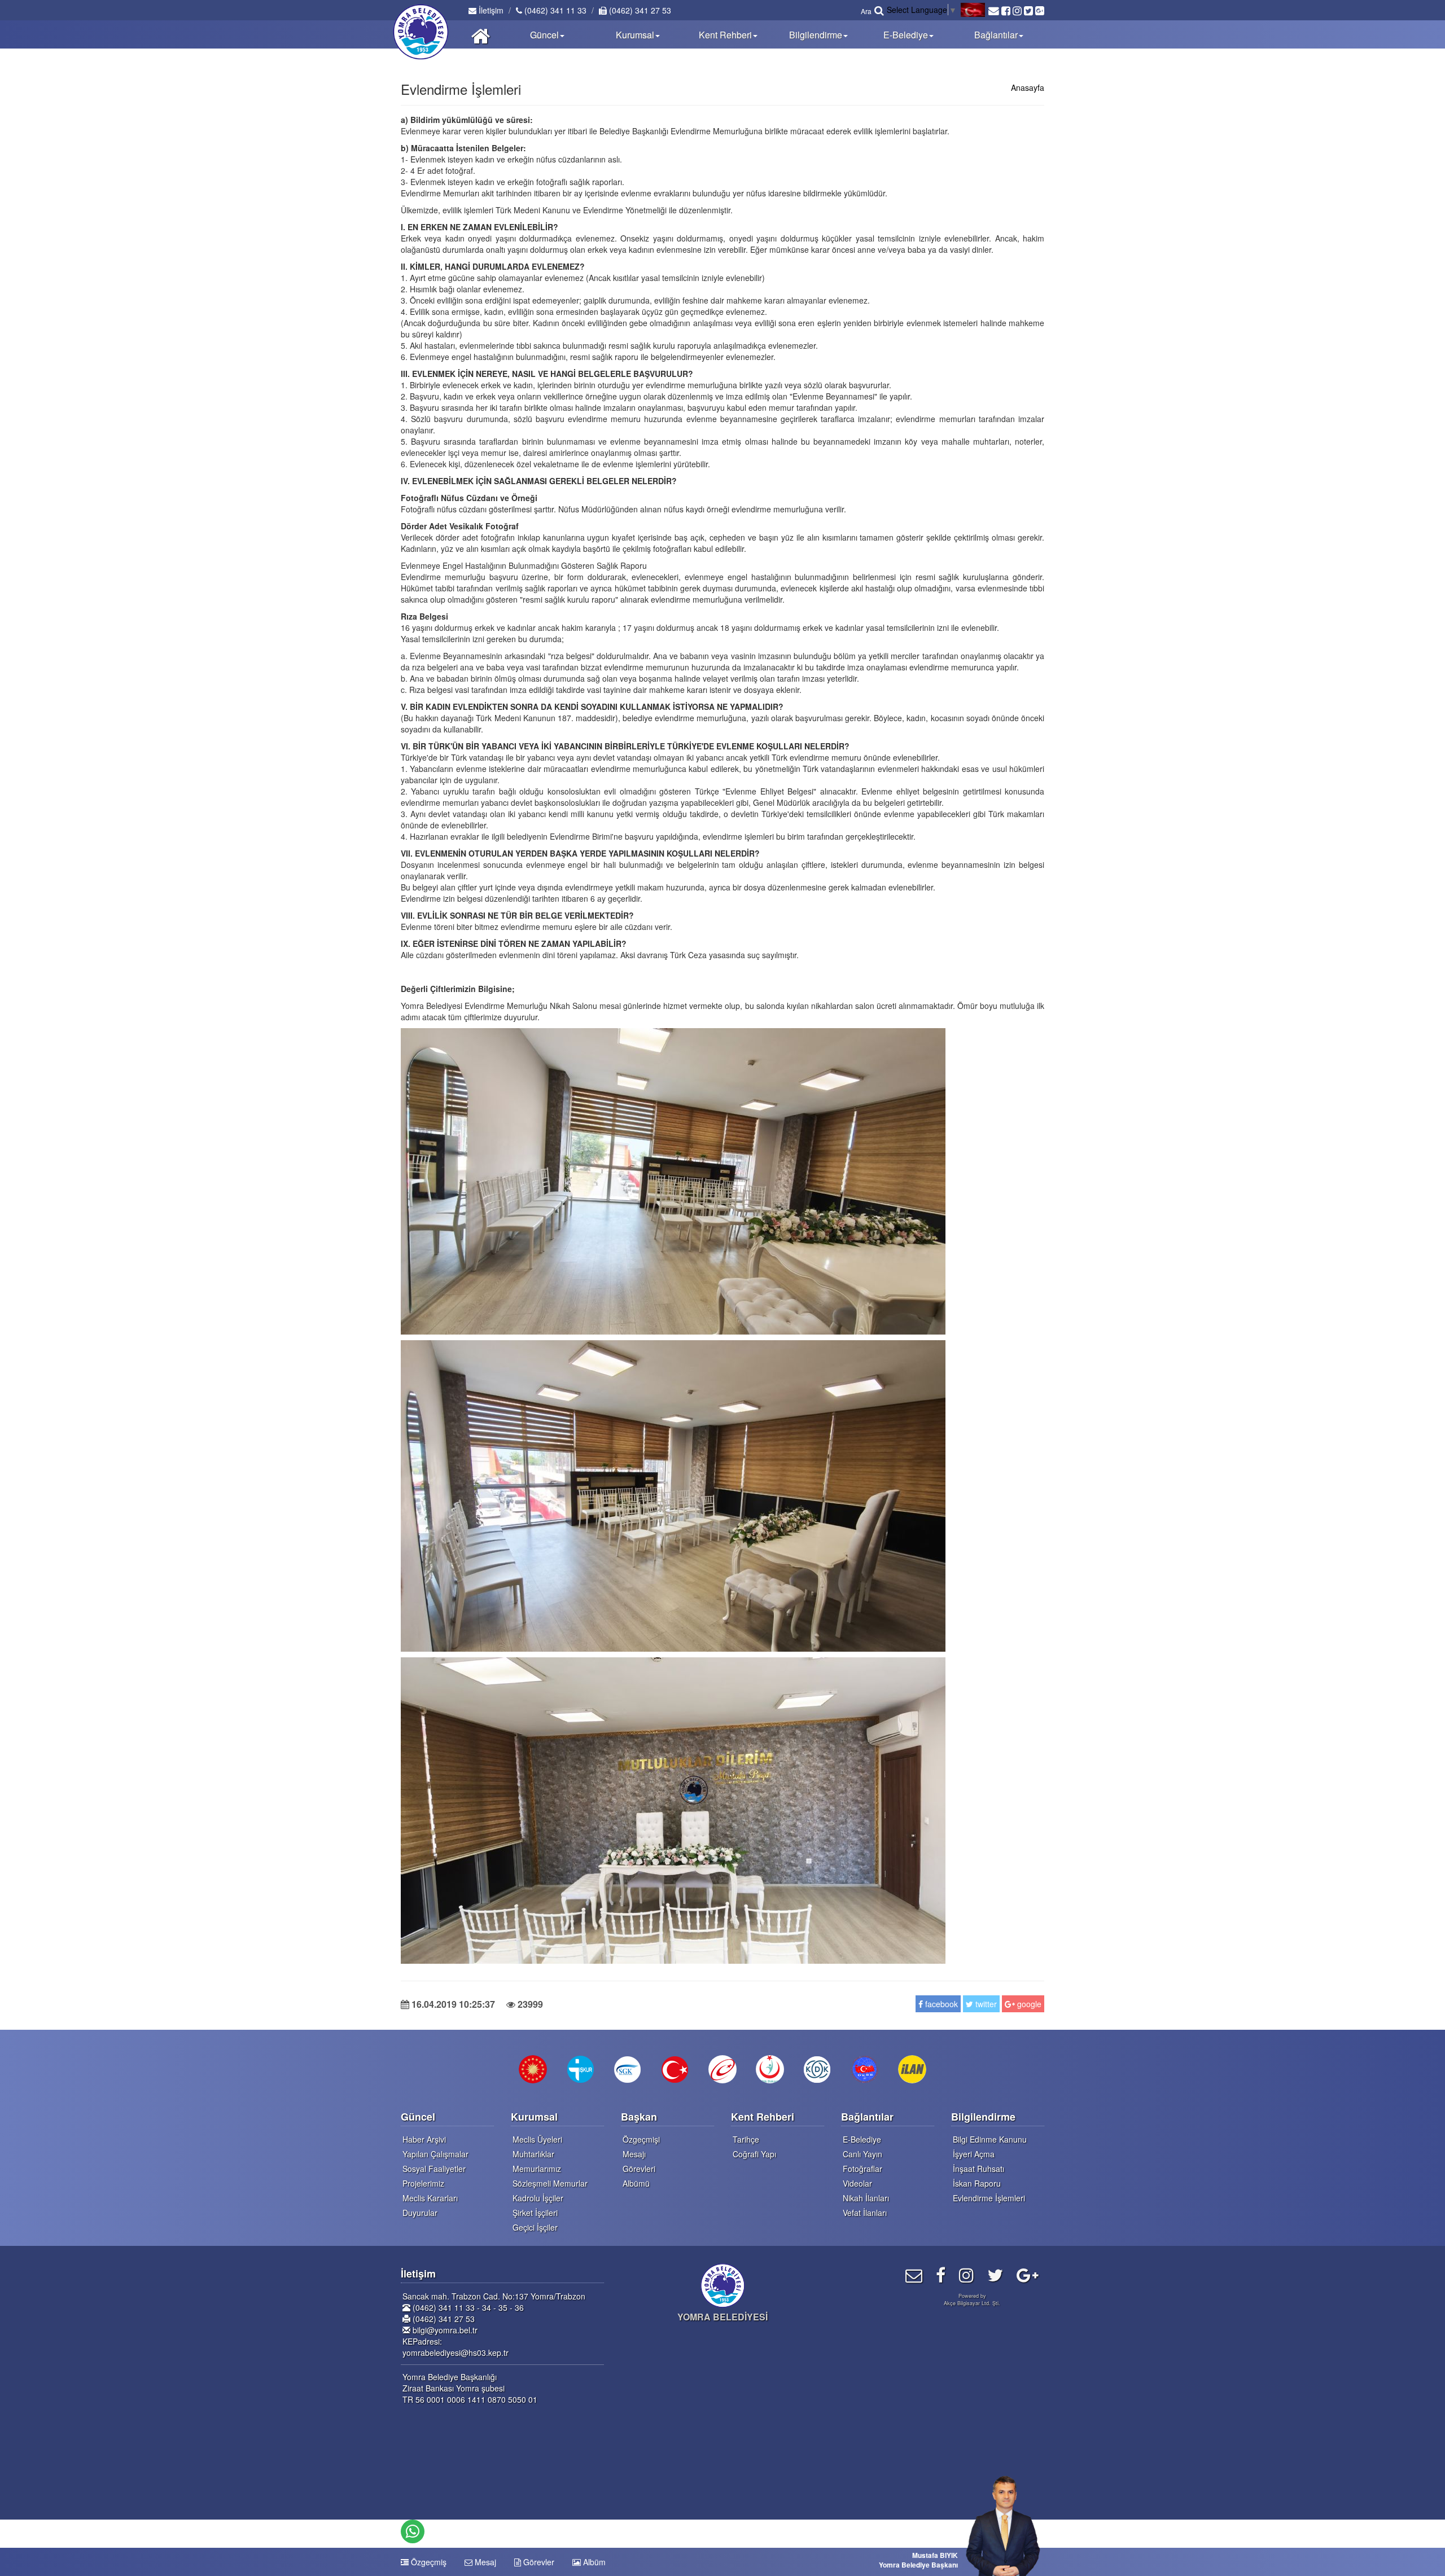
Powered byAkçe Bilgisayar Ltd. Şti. (972, 2299)
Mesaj (484, 2562)
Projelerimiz (423, 2183)
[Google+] (1028, 2274)
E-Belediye (862, 2139)
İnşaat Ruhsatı (978, 2169)
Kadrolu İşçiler (538, 2198)
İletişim (490, 10)
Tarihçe (746, 2139)
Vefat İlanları (865, 2213)
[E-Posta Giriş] (914, 2274)
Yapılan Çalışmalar (435, 2154)
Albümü (636, 2183)
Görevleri (639, 2169)
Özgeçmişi (641, 2139)
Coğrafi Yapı (754, 2154)
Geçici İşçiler (535, 2227)
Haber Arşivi (424, 2139)
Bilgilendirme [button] (816, 35)
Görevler (538, 2562)
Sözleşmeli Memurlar (550, 2183)
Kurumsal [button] (635, 35)
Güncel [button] (544, 35)
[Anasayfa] (481, 34)
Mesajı (634, 2154)
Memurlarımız (537, 2169)
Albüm (593, 2562)
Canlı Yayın (862, 2154)
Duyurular (420, 2213)
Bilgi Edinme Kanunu (990, 2139)
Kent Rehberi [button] (725, 35)
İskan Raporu (977, 2183)
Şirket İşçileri (535, 2213)
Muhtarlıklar (533, 2154)
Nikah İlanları (866, 2198)
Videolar (857, 2183)
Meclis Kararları (430, 2198)
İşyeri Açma (974, 2154)
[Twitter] (995, 2274)
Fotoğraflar (862, 2169)
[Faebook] (941, 2274)
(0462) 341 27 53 (639, 10)
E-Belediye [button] (906, 35)
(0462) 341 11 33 (554, 10)
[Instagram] (966, 2274)
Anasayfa (1028, 87)
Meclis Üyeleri (537, 2139)
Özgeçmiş (428, 2562)
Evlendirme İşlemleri (989, 2198)
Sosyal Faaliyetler (434, 2169)
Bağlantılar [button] (996, 35)
